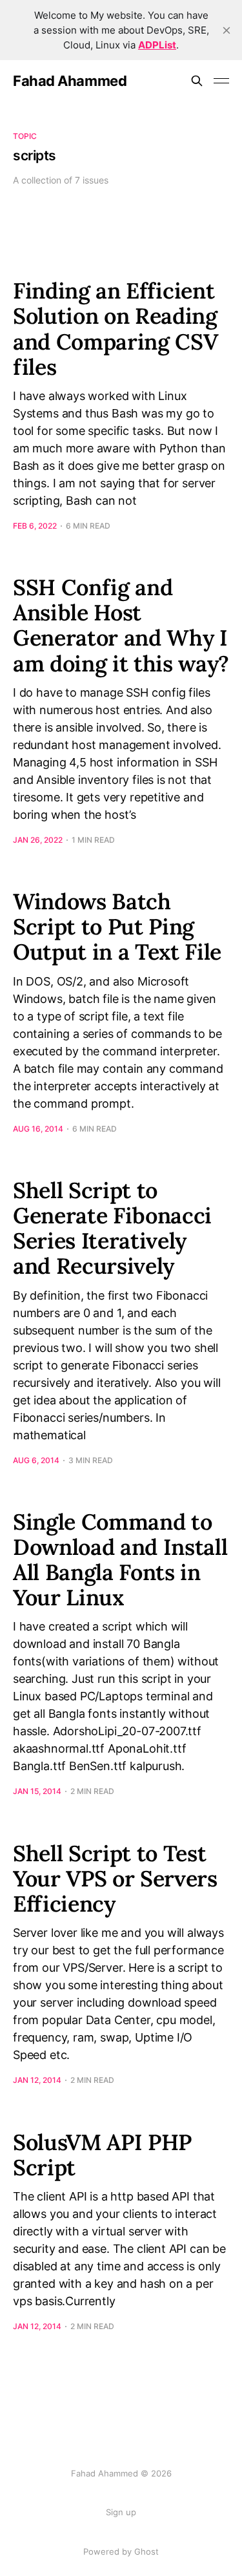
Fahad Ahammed (70, 81)
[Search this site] (197, 81)
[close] (227, 30)
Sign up (121, 2512)
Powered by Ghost (121, 2551)
